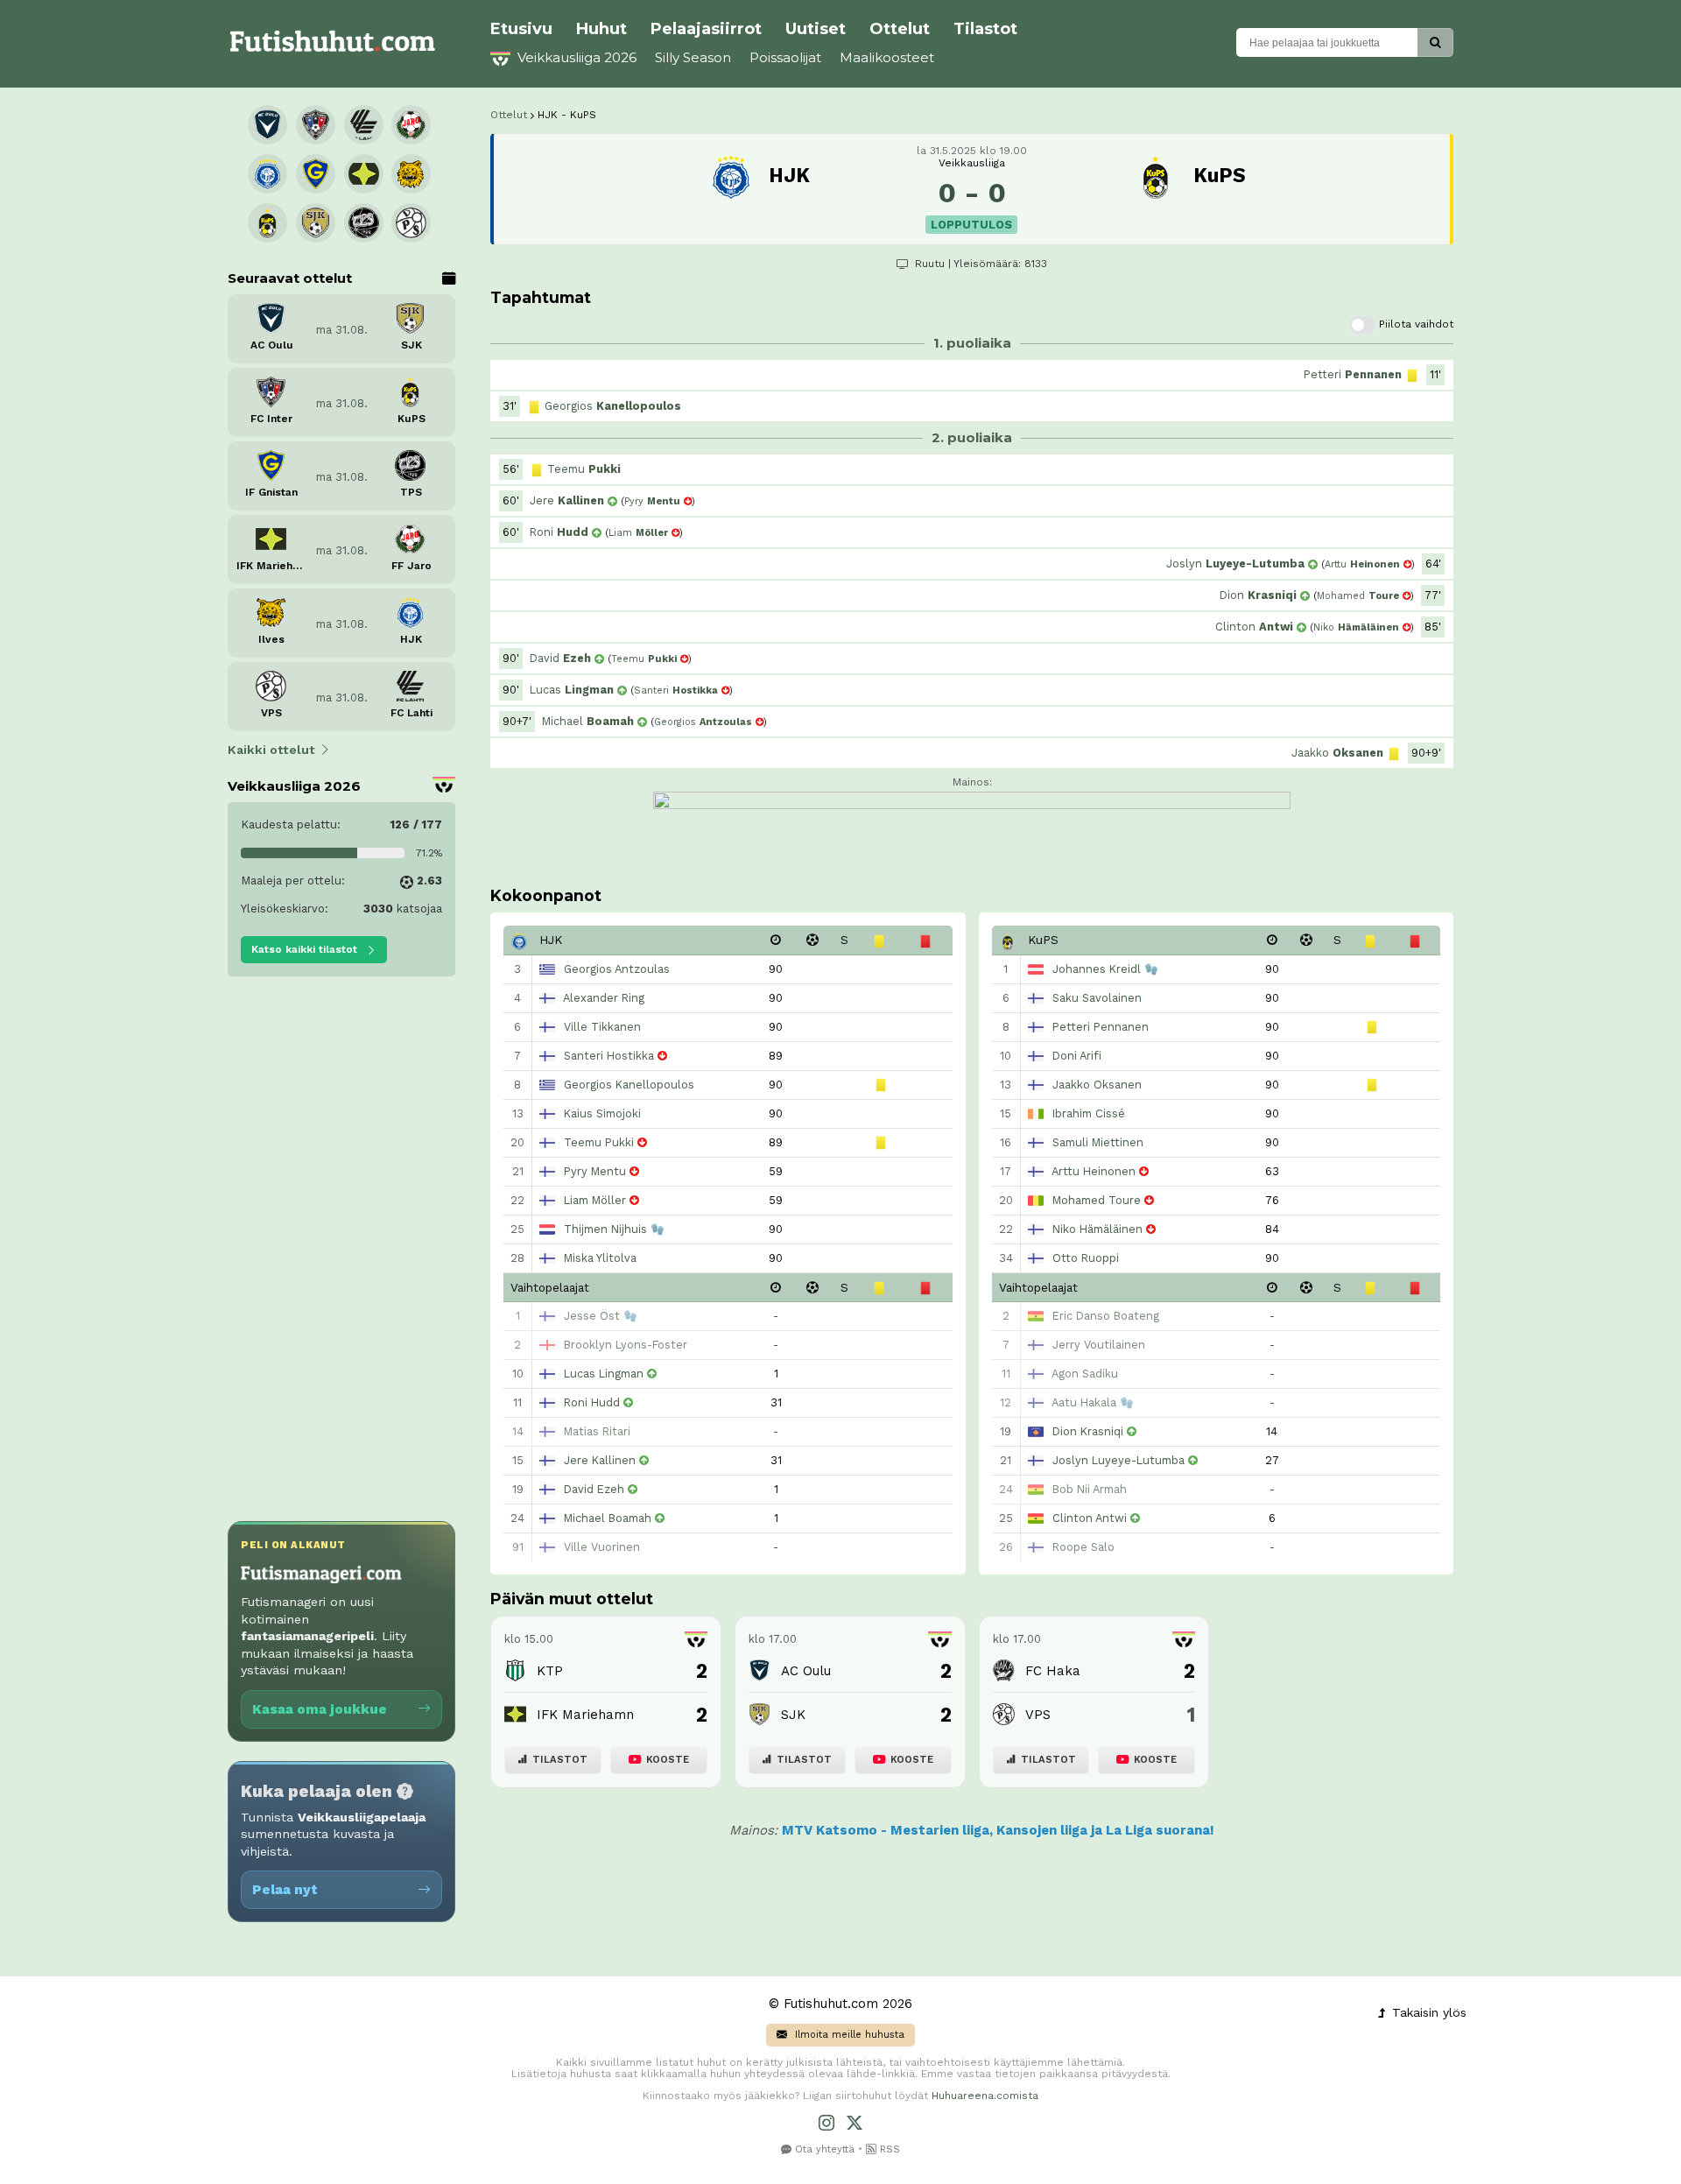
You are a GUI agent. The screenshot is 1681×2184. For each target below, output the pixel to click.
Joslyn (1235, 564)
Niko (1356, 627)
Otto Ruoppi (1086, 1258)
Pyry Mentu (595, 1171)
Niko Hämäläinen (1097, 1229)
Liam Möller (595, 1200)
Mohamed (1358, 596)
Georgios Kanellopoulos (629, 1085)
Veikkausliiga (972, 163)
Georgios (613, 406)
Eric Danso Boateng (1106, 1316)
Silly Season (693, 57)
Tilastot (985, 29)
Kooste (668, 1760)
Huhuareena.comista (985, 2096)
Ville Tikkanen (602, 1027)
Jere (567, 500)
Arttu (1362, 564)
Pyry (652, 501)
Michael (588, 721)
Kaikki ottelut (271, 750)
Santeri (676, 690)
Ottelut (900, 29)
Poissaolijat (785, 57)
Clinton (1254, 627)
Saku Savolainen (1097, 998)
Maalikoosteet (887, 57)
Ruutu (930, 264)
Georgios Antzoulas (617, 969)
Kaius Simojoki (602, 1113)
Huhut (601, 29)
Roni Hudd (592, 1402)
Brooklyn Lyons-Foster (626, 1345)
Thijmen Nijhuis (605, 1229)
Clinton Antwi (1090, 1518)
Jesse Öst (592, 1316)
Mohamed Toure (1097, 1200)
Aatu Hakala (1084, 1402)
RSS (888, 2149)
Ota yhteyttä (823, 2149)
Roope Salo (1083, 1547)
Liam (638, 533)
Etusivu (521, 29)
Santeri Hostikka (609, 1056)
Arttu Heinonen (1094, 1171)
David (560, 658)
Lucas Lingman (604, 1374)
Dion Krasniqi (1088, 1431)
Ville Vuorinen (602, 1547)
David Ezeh (594, 1489)
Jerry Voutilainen (1099, 1345)
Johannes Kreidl (1097, 969)
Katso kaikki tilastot (306, 949)
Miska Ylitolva (600, 1258)
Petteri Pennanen (1101, 1027)
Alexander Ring (604, 998)
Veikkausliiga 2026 (575, 57)
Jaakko (1337, 753)
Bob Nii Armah (1090, 1489)
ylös (1427, 2012)
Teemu (584, 469)
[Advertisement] (341, 1258)
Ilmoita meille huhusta (848, 2035)
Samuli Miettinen (1098, 1142)
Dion (1258, 595)
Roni (559, 532)
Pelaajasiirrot (706, 29)
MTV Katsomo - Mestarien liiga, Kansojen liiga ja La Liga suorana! (998, 1830)
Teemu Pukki (599, 1142)
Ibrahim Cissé (1089, 1113)
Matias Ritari (597, 1431)
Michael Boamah (608, 1518)
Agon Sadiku (1085, 1374)
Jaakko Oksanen (1097, 1085)
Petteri (1353, 374)
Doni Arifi (1077, 1056)
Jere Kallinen (600, 1460)
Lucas (572, 690)
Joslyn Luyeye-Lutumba (1118, 1460)
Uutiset (816, 29)
